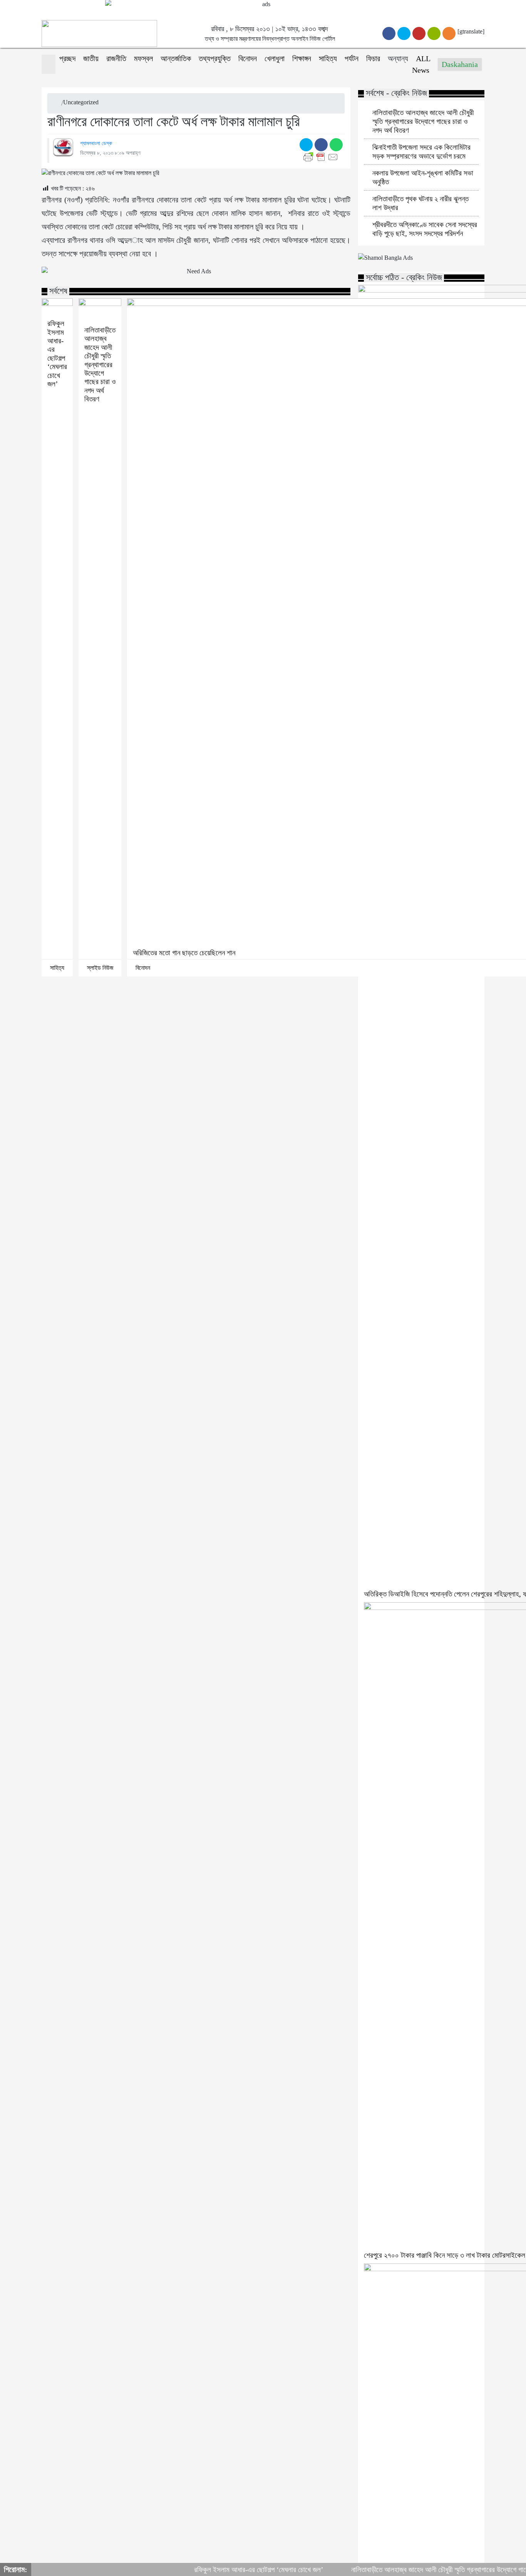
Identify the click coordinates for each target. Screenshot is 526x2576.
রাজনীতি (116, 59)
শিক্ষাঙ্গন (302, 59)
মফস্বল (143, 59)
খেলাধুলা (275, 59)
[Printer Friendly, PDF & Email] (322, 157)
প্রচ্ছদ (67, 59)
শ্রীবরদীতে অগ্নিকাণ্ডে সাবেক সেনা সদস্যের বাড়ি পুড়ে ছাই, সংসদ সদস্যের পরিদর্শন (425, 229)
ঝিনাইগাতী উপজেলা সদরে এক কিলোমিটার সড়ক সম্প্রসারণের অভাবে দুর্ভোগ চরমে (421, 152)
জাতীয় (91, 59)
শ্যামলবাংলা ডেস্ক (96, 143)
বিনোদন (248, 59)
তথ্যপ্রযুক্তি (215, 59)
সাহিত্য (328, 59)
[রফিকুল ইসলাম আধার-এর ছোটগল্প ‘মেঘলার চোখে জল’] (57, 307)
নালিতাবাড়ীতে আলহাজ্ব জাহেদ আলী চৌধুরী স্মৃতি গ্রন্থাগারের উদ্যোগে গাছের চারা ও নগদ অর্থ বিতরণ (100, 364)
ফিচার (373, 59)
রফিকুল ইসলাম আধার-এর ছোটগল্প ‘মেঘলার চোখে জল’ (57, 354)
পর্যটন (352, 59)
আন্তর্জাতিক (176, 59)
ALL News (421, 64)
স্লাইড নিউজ (100, 968)
